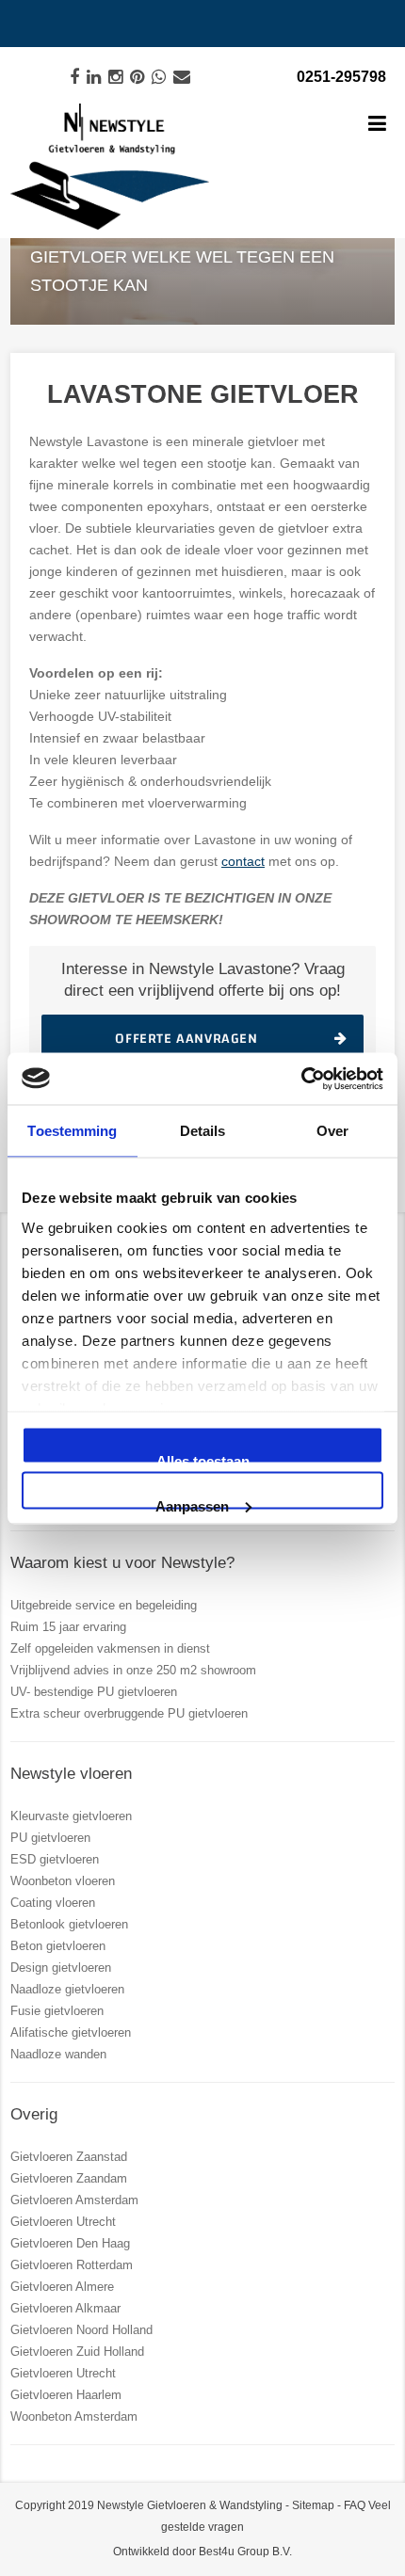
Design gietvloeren (61, 1968)
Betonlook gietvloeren (69, 1924)
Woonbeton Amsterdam (74, 2416)
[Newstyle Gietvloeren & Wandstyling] (110, 167)
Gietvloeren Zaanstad (69, 2157)
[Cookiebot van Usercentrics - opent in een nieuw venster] (301, 1079)
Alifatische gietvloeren (71, 2032)
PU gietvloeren (50, 1838)
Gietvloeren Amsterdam (74, 2200)
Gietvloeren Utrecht (63, 2222)
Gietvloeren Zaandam (69, 2178)
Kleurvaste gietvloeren (71, 1816)
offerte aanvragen (186, 1039)
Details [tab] (203, 1131)
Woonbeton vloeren (63, 1881)
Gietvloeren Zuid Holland (77, 2352)
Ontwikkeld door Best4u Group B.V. (202, 2552)
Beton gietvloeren (58, 1946)
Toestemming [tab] (72, 1131)
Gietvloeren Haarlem (66, 2395)
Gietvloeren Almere (62, 2287)
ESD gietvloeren (55, 1859)
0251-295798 (341, 77)
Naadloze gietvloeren (67, 1989)
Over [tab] (332, 1131)
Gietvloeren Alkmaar (65, 2308)
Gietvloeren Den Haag (70, 2243)
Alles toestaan (203, 1459)
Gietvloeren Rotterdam (72, 2265)
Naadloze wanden (58, 2054)
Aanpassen (192, 1503)
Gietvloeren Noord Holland (81, 2330)
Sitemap (313, 2505)
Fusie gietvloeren (57, 2011)
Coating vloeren (53, 1903)
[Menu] (377, 125)
